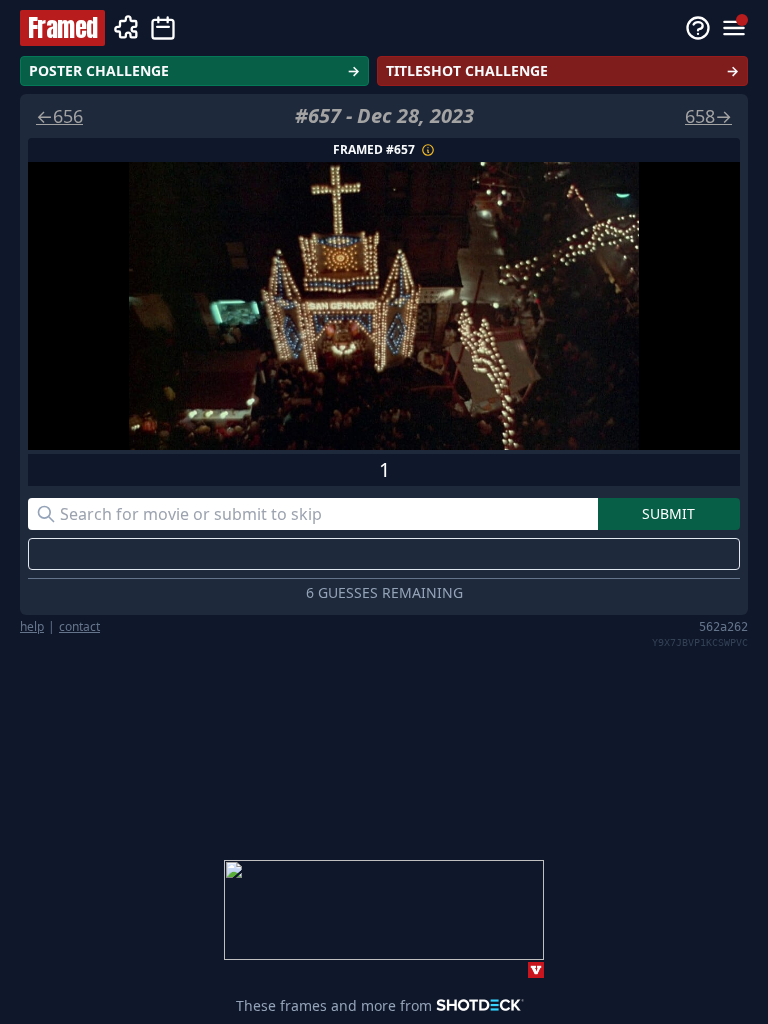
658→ (708, 116)
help (32, 627)
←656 (59, 116)
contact (79, 627)
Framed (62, 28)
